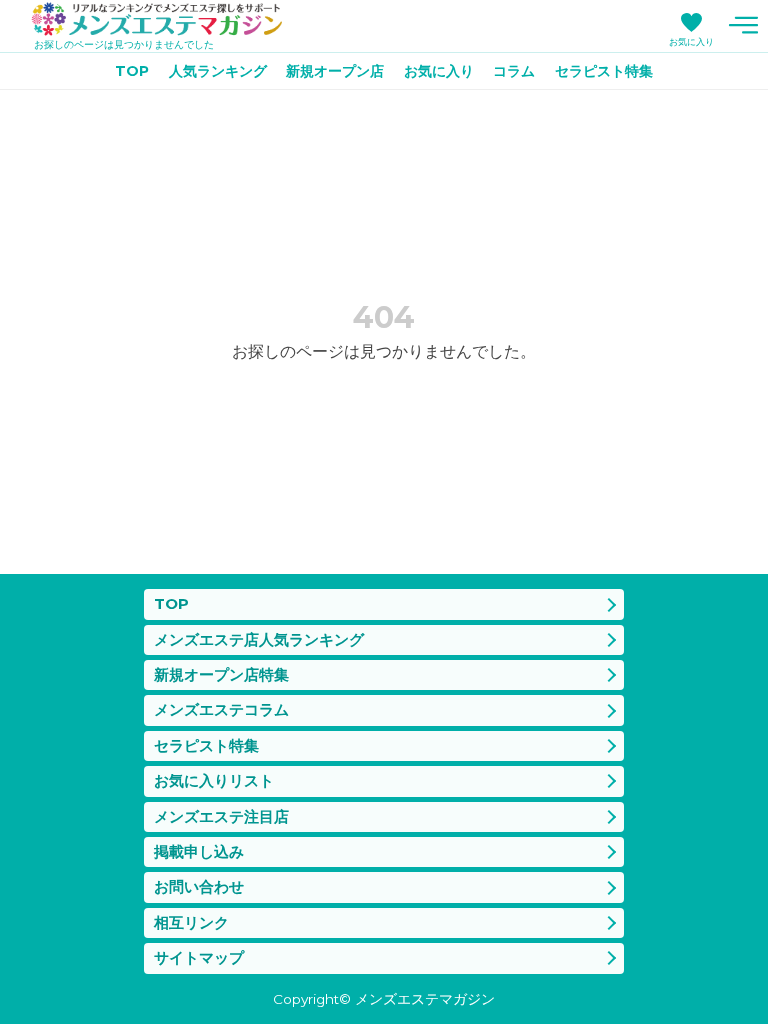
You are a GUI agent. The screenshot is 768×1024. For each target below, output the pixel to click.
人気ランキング (218, 71)
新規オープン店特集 (221, 674)
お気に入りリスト (214, 780)
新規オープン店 (335, 71)
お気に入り (691, 41)
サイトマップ (199, 957)
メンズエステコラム (221, 709)
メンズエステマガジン (157, 19)
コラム (514, 71)
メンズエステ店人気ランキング (259, 639)
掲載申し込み (199, 851)
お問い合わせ (199, 886)
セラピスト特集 (604, 71)
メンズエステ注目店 (221, 816)
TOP (132, 71)
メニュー (743, 25)
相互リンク (191, 922)
